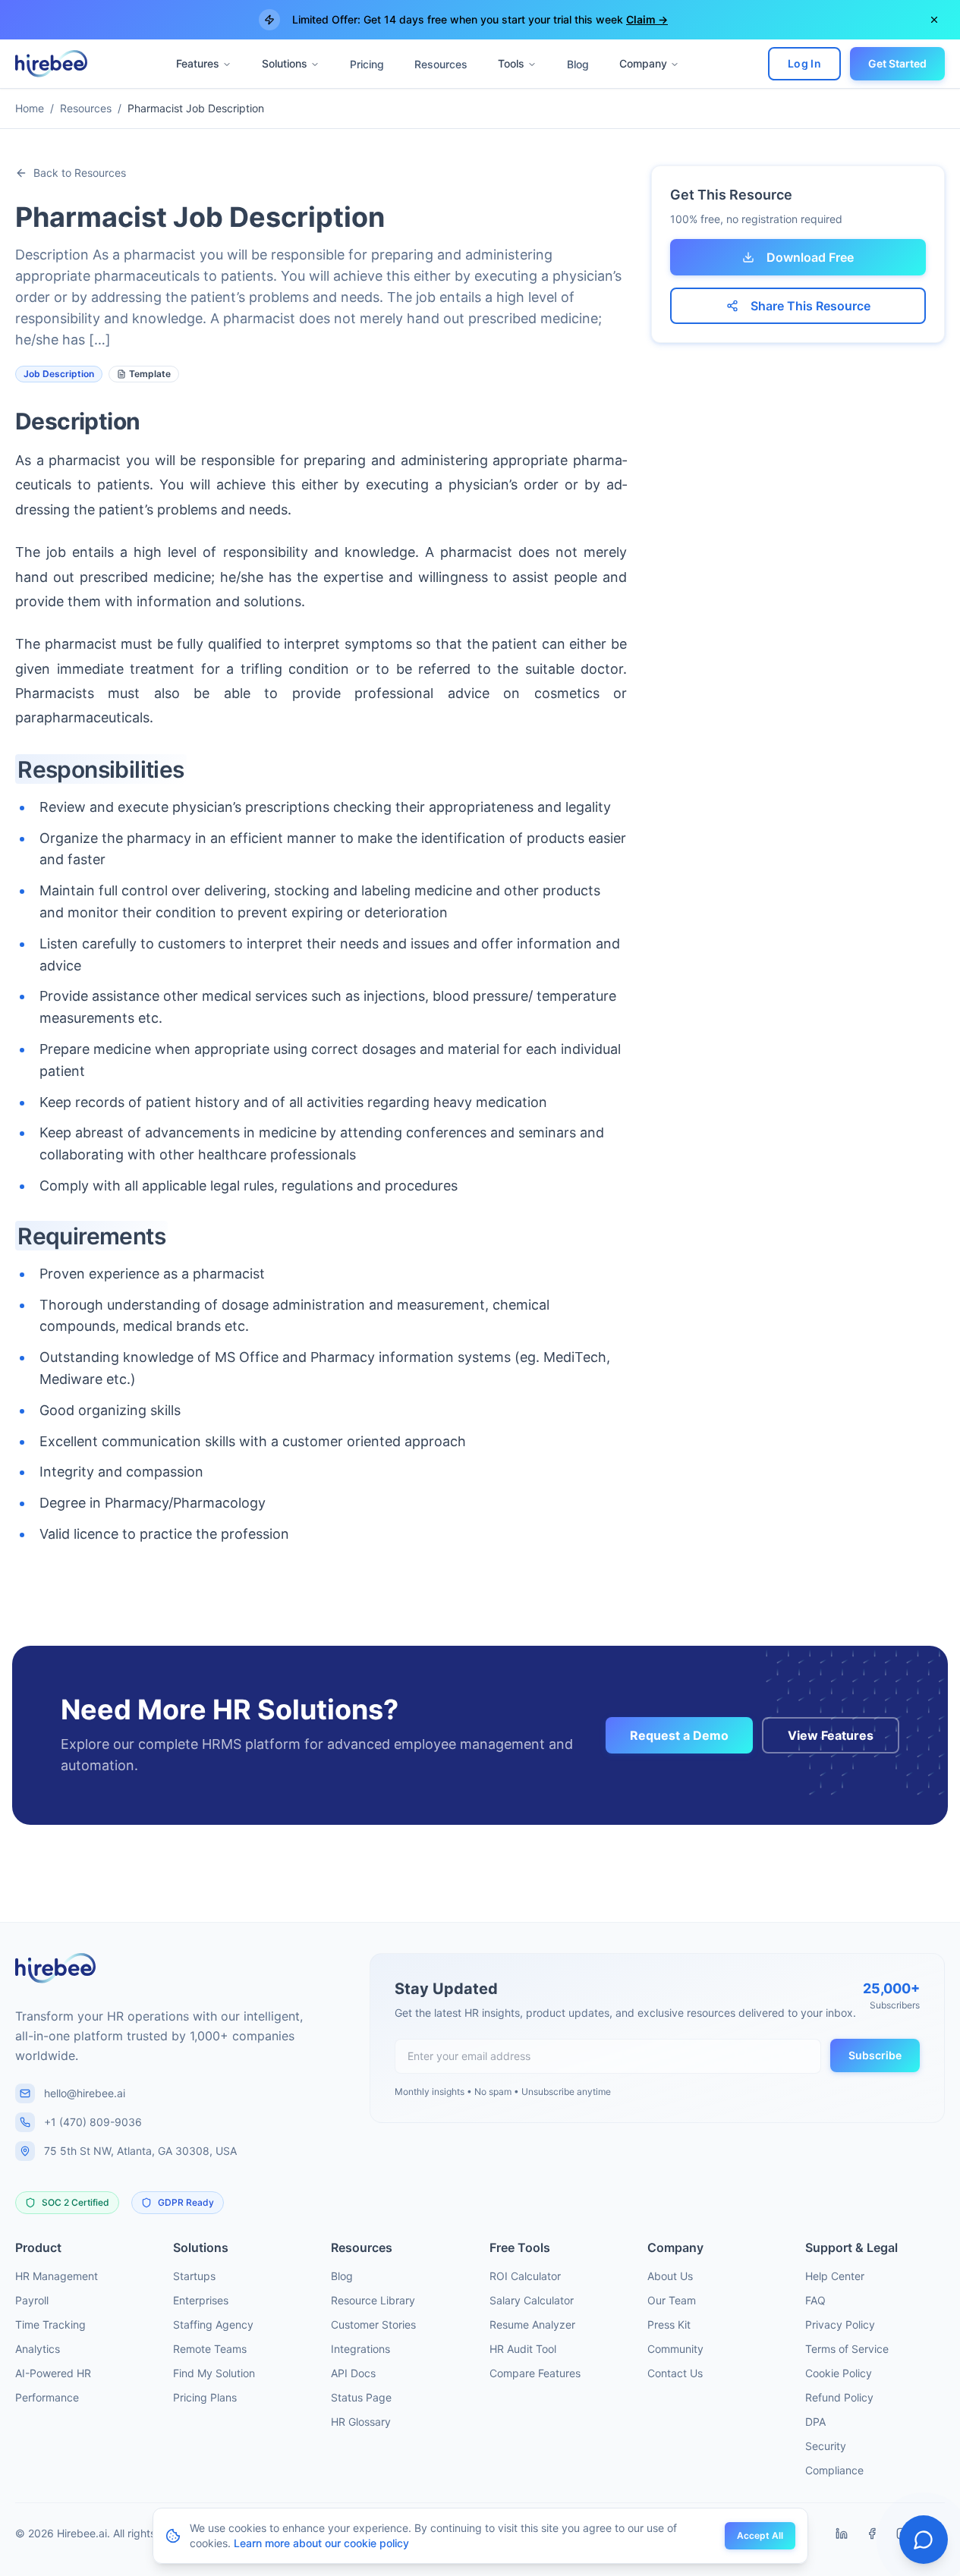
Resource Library (373, 2300)
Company (643, 63)
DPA (815, 2422)
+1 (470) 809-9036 (93, 2122)
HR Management (57, 2276)
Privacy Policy (840, 2324)
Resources (441, 64)
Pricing (367, 64)
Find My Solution (214, 2373)
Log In (804, 63)
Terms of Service (847, 2349)
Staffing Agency (213, 2324)
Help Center (835, 2276)
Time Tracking (50, 2324)
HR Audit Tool (523, 2349)
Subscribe (875, 2055)
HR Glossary (361, 2422)
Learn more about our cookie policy (321, 2543)
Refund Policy (839, 2397)
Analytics (38, 2349)
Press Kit (669, 2324)
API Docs (353, 2373)
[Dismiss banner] (934, 20)
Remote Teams (210, 2349)
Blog (578, 64)
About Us (670, 2276)
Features (198, 63)
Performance (47, 2397)
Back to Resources (80, 173)
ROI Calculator (525, 2276)
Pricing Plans (205, 2397)
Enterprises (201, 2300)
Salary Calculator (532, 2300)
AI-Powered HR (53, 2373)
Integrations (360, 2349)
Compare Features (535, 2373)
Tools (511, 63)
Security (826, 2446)
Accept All (760, 2535)
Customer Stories (373, 2324)
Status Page (361, 2397)
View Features (831, 1735)
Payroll (32, 2300)
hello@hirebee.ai (85, 2093)
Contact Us (675, 2373)
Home (30, 108)
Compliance (834, 2470)
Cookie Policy (839, 2373)
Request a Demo (679, 1735)
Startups (194, 2276)
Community (675, 2349)
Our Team (672, 2300)
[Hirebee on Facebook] (872, 2534)
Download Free (810, 257)
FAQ (815, 2300)
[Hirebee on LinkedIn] (842, 2534)
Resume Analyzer (532, 2324)
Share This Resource (810, 306)
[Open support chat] (924, 2540)
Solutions (285, 63)
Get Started (897, 63)
